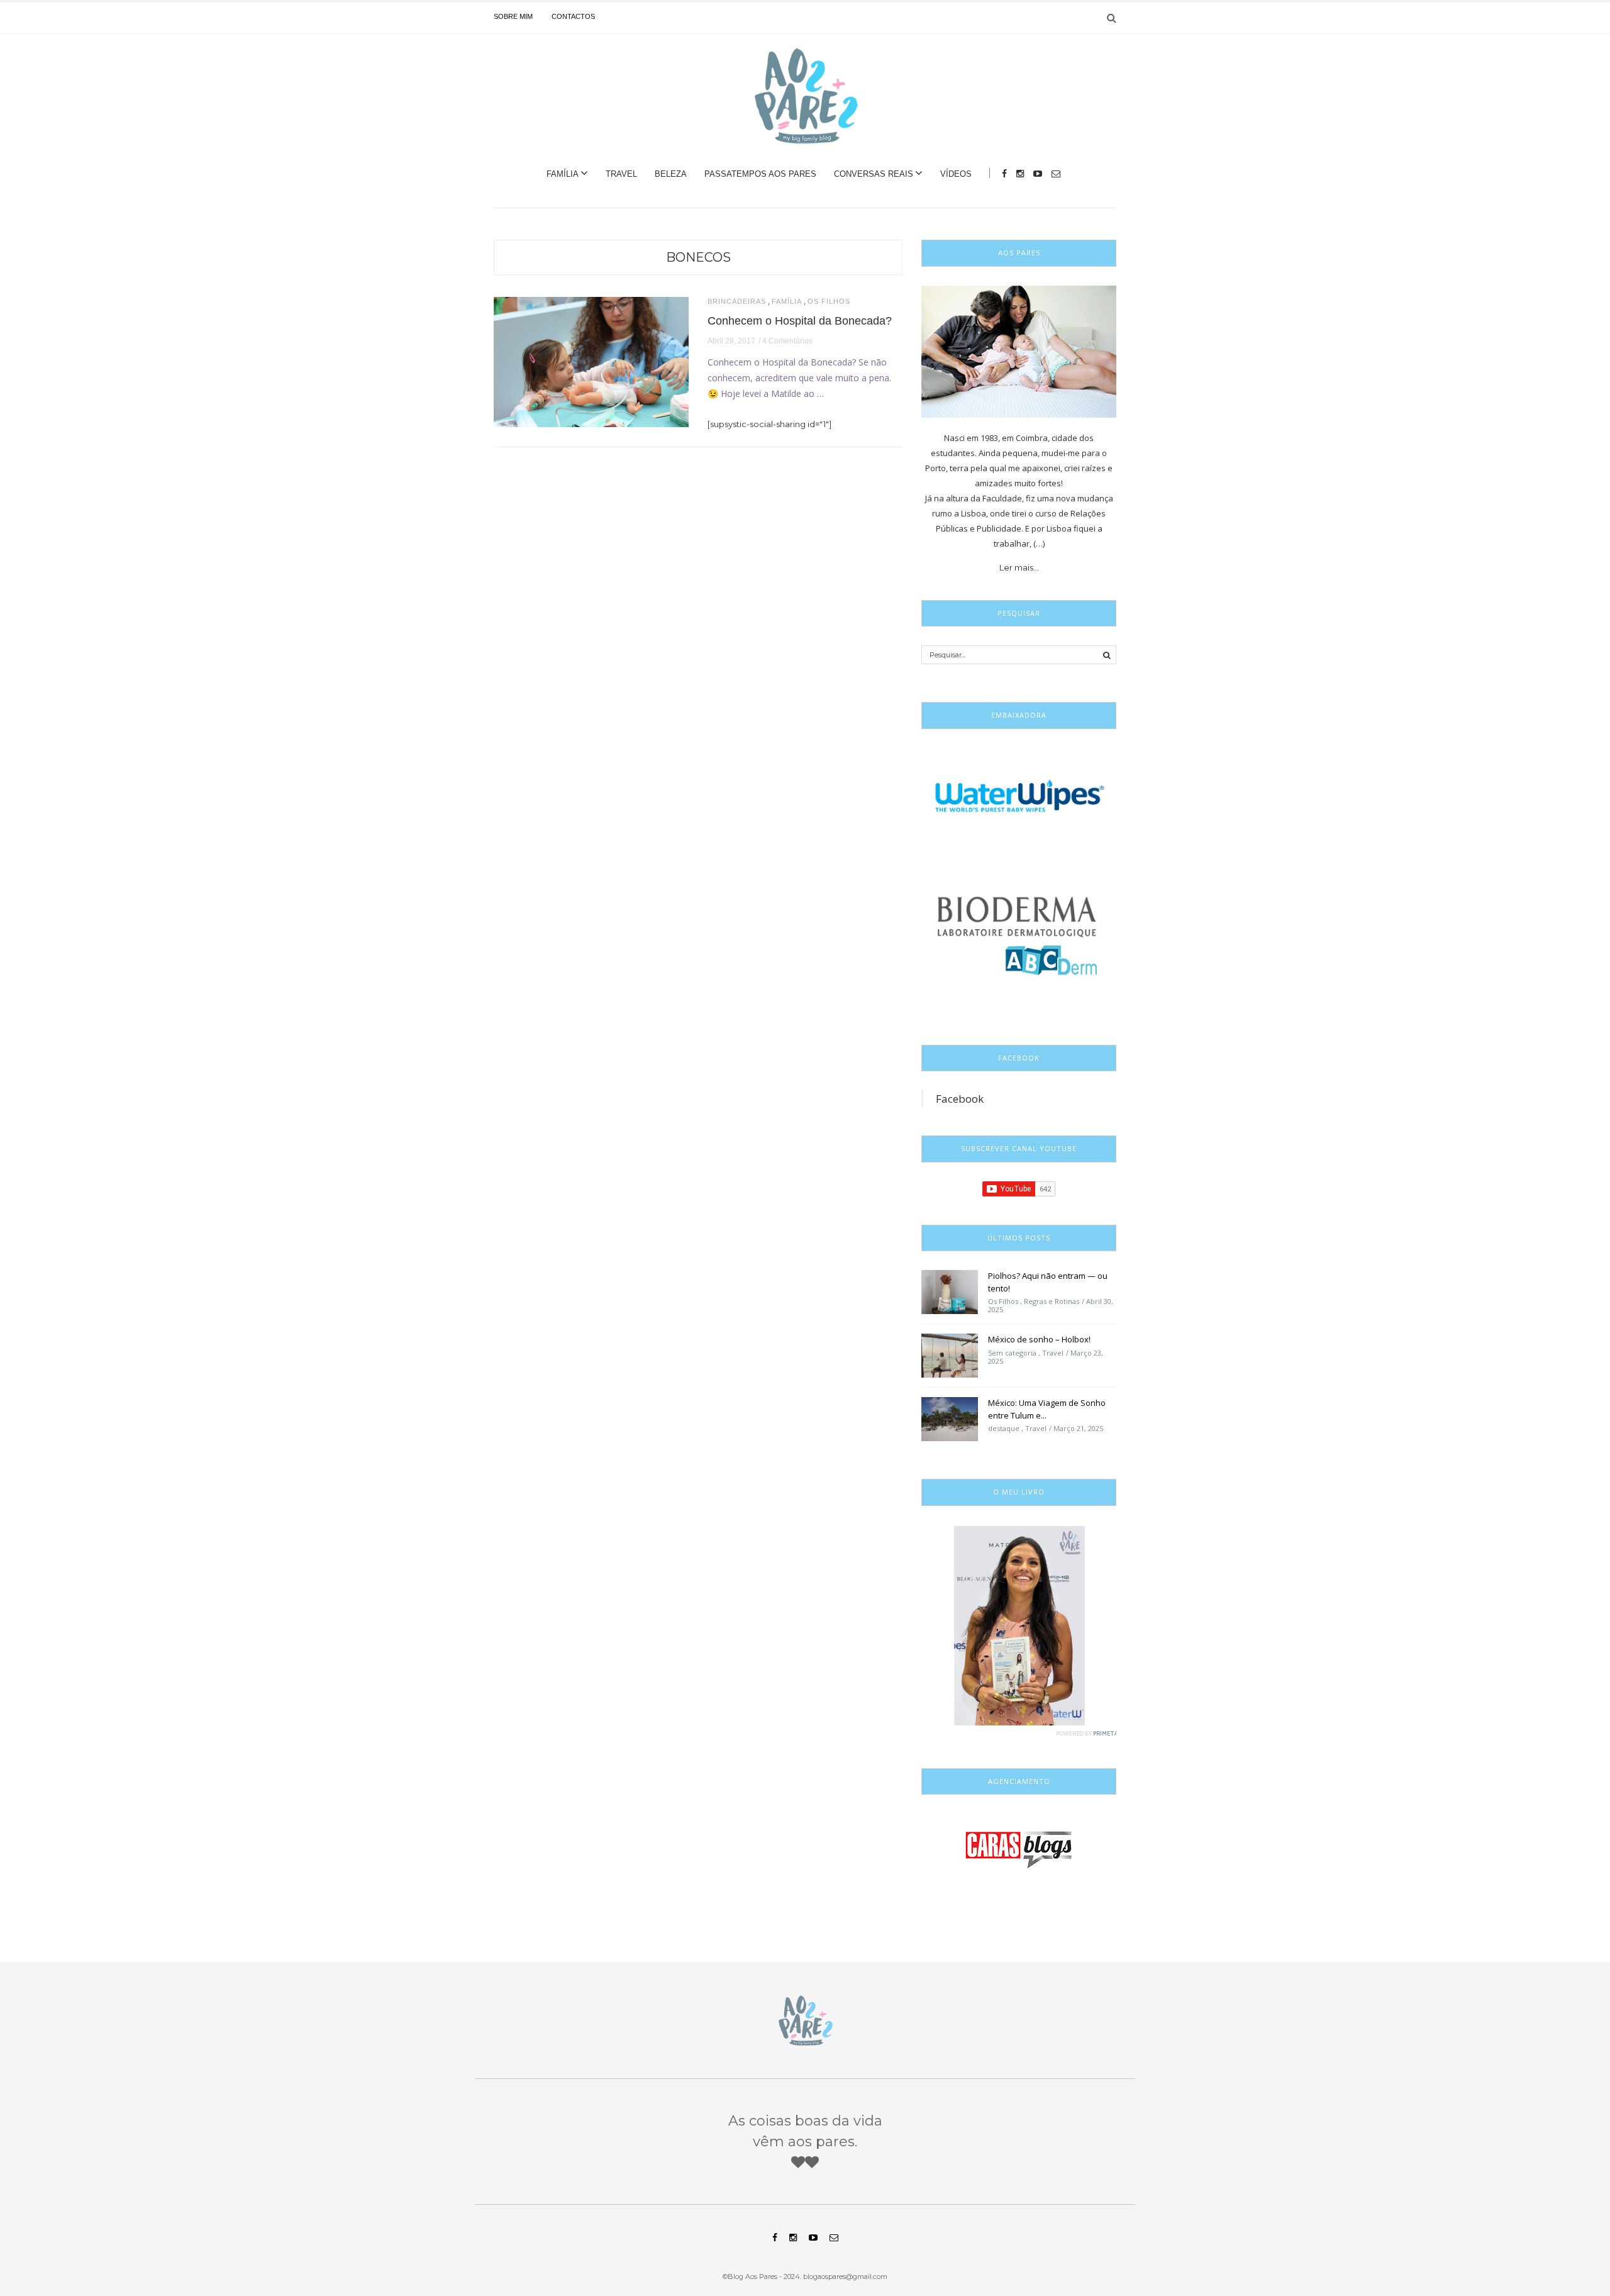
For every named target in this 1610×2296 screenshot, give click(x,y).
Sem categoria (1012, 1353)
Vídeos (956, 174)
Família (563, 174)
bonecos (698, 257)
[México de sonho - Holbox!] (950, 1355)
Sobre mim (513, 16)
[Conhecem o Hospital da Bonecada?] (591, 361)
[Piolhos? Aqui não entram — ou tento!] (950, 1291)
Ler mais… (1019, 567)
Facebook (960, 1099)
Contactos (573, 16)
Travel (621, 174)
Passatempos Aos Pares (760, 174)
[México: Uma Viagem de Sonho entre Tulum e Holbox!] (950, 1418)
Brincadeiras (737, 302)
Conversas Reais (874, 174)
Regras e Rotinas (1052, 1301)
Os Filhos (829, 302)
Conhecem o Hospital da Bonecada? (800, 321)
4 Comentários (787, 341)
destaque (1004, 1428)
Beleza (671, 174)
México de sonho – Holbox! (1039, 1339)
